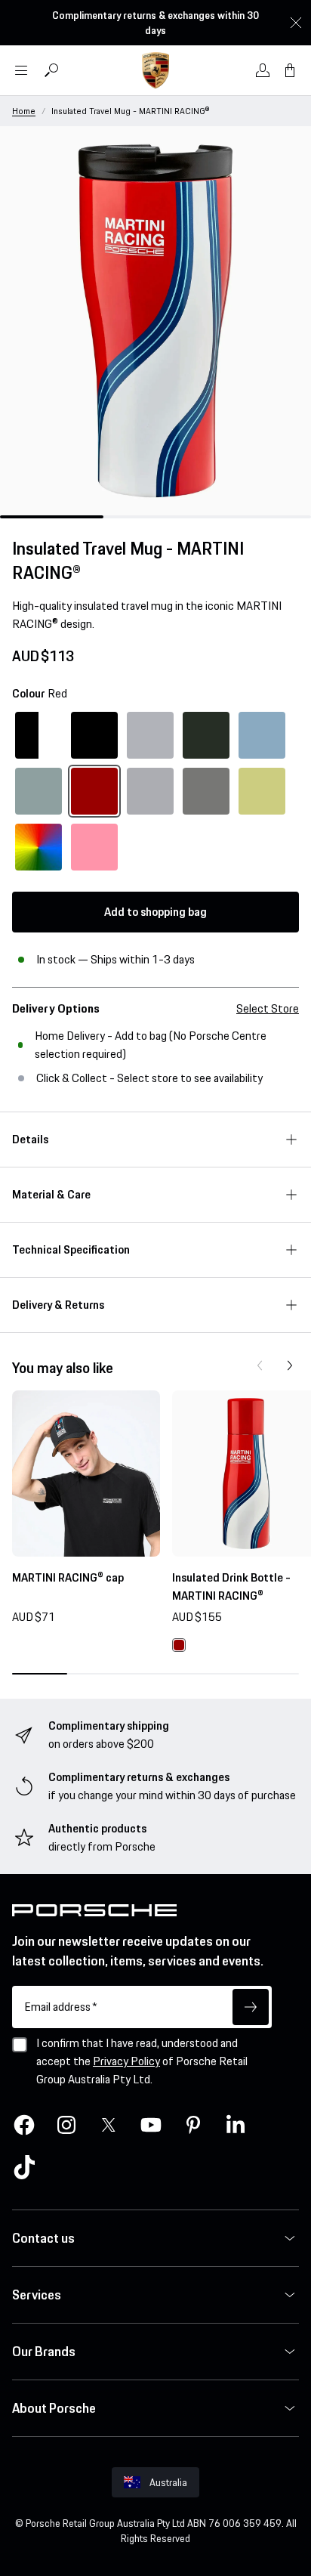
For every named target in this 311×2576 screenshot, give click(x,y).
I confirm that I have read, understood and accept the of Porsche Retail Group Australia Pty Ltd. (142, 2061)
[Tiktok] (24, 2167)
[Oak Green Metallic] (206, 735)
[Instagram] (66, 2125)
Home (24, 111)
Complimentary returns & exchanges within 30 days (155, 23)
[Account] (263, 70)
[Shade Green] (38, 791)
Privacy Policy (126, 2061)
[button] (260, 1365)
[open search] (51, 70)
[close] (296, 23)
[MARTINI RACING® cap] (86, 1474)
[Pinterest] (193, 2125)
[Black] (94, 735)
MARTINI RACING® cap (68, 1577)
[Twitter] (109, 2125)
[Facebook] (24, 2125)
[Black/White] (38, 735)
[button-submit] (251, 2007)
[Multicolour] (38, 847)
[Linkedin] (236, 2125)
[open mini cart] (290, 70)
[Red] (94, 791)
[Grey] (150, 791)
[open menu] (21, 70)
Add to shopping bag (155, 912)
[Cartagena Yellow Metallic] (262, 791)
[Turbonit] (206, 791)
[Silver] (150, 735)
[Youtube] (151, 2125)
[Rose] (94, 847)
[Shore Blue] (262, 735)
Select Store (268, 1008)
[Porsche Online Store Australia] (155, 70)
